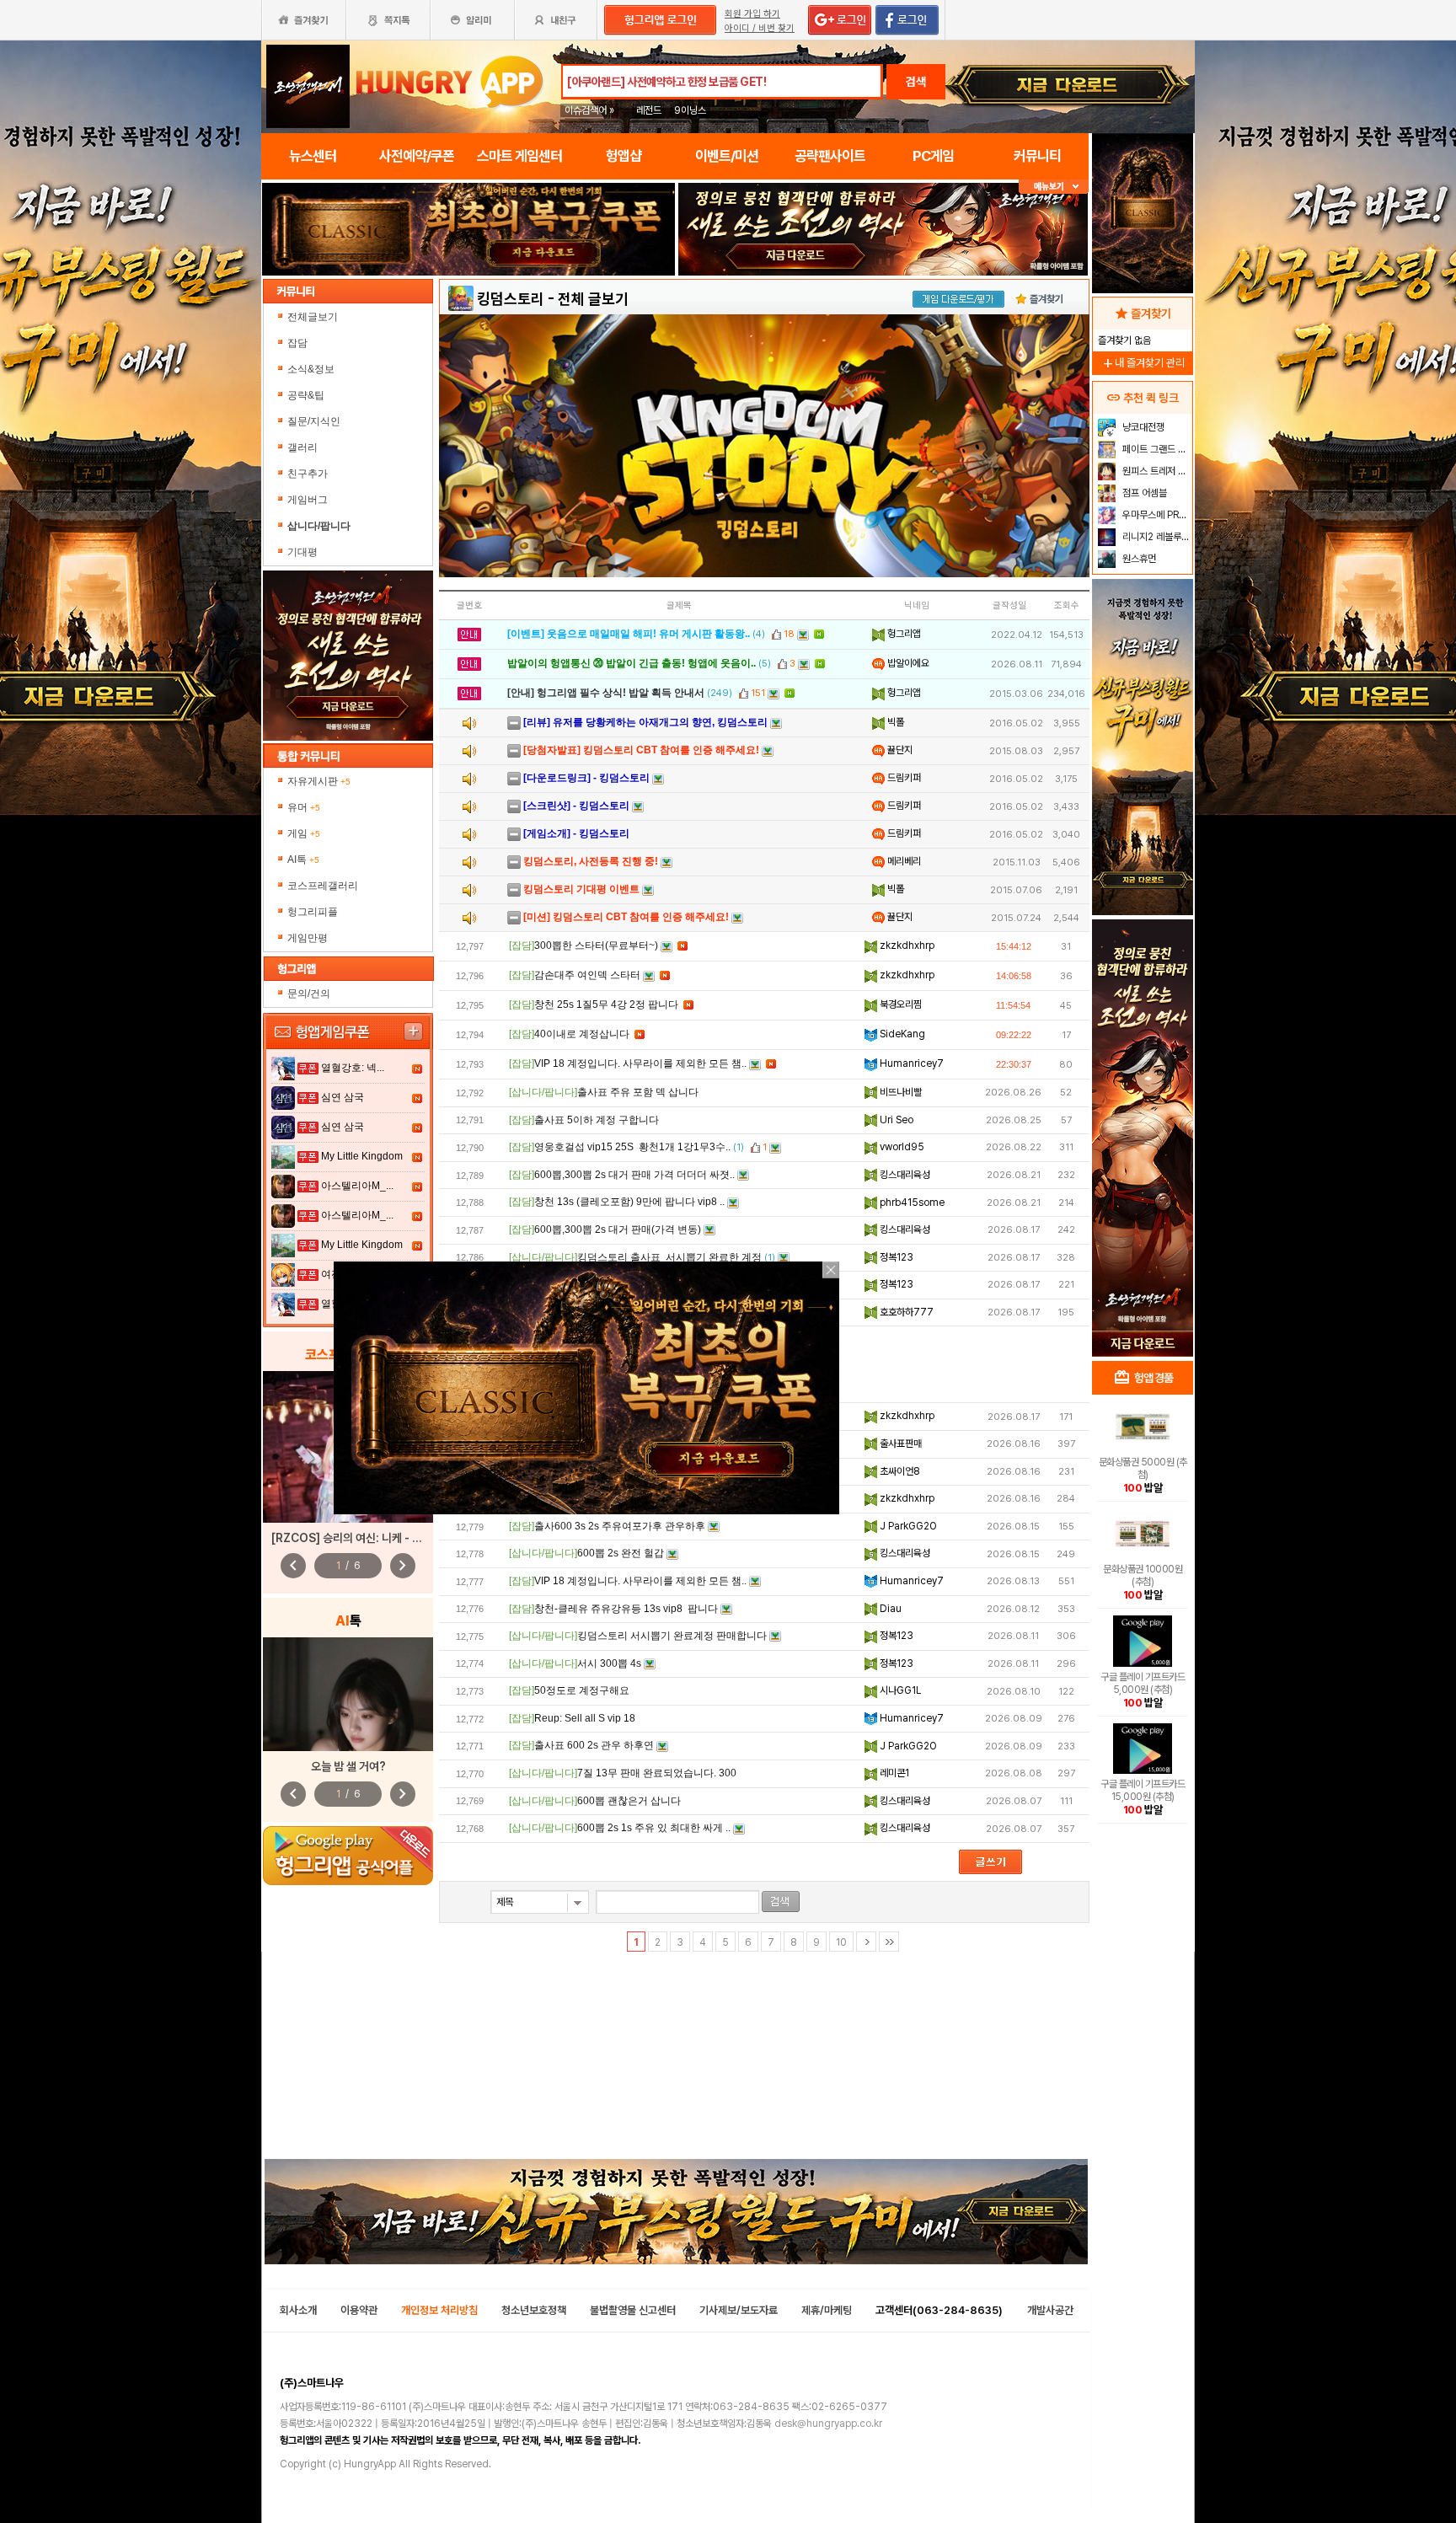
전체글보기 (313, 317)
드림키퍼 (903, 778)
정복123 (895, 1257)
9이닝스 (690, 110)
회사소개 (298, 2310)
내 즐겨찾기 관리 (1143, 363)
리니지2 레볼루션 (1155, 537)
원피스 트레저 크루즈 (1156, 471)
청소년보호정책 (534, 2310)
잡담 (297, 343)
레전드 (649, 110)
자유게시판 (319, 781)
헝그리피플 (313, 912)
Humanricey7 (910, 1063)
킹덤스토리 (511, 299)
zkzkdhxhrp (906, 945)
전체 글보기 (593, 299)
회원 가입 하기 (752, 14)
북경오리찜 (899, 1004)
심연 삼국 (343, 1097)
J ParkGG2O (907, 1526)
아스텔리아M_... (357, 1186)
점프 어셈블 (1143, 493)
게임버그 (308, 500)
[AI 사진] (348, 1694)
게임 (304, 833)
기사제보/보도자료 (739, 2310)
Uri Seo (895, 1120)
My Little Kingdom (362, 1156)
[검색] (781, 1902)
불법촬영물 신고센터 (633, 2310)
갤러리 (302, 447)
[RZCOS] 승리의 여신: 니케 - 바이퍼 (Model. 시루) (394, 1538)
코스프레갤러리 (323, 886)
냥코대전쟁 (1142, 427)
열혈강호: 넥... (353, 1068)
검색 (916, 82)
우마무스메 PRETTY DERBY (1156, 515)
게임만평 (308, 938)
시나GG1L (899, 1690)
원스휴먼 (1138, 559)
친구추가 (308, 474)
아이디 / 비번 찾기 (760, 28)
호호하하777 (905, 1312)
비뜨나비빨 (899, 1092)
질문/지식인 (314, 421)
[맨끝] (889, 1942)
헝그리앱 (903, 634)
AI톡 (303, 860)
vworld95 (901, 1147)
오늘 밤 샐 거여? (348, 1766)
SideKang (901, 1034)
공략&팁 (306, 395)
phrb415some (911, 1203)
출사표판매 (899, 1444)
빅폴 (894, 722)
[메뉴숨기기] (1054, 187)
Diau (889, 1609)
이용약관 (359, 2310)
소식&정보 (311, 369)
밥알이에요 (907, 663)
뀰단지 (899, 750)
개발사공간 (1050, 2310)
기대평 (302, 552)
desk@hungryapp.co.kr (828, 2424)
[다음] (866, 1942)
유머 (304, 807)
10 (841, 1942)
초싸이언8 (899, 1471)
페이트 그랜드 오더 (1156, 449)
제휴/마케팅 (827, 2310)
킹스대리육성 (904, 1175)
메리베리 (903, 861)
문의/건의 (309, 994)
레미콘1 (893, 1773)
